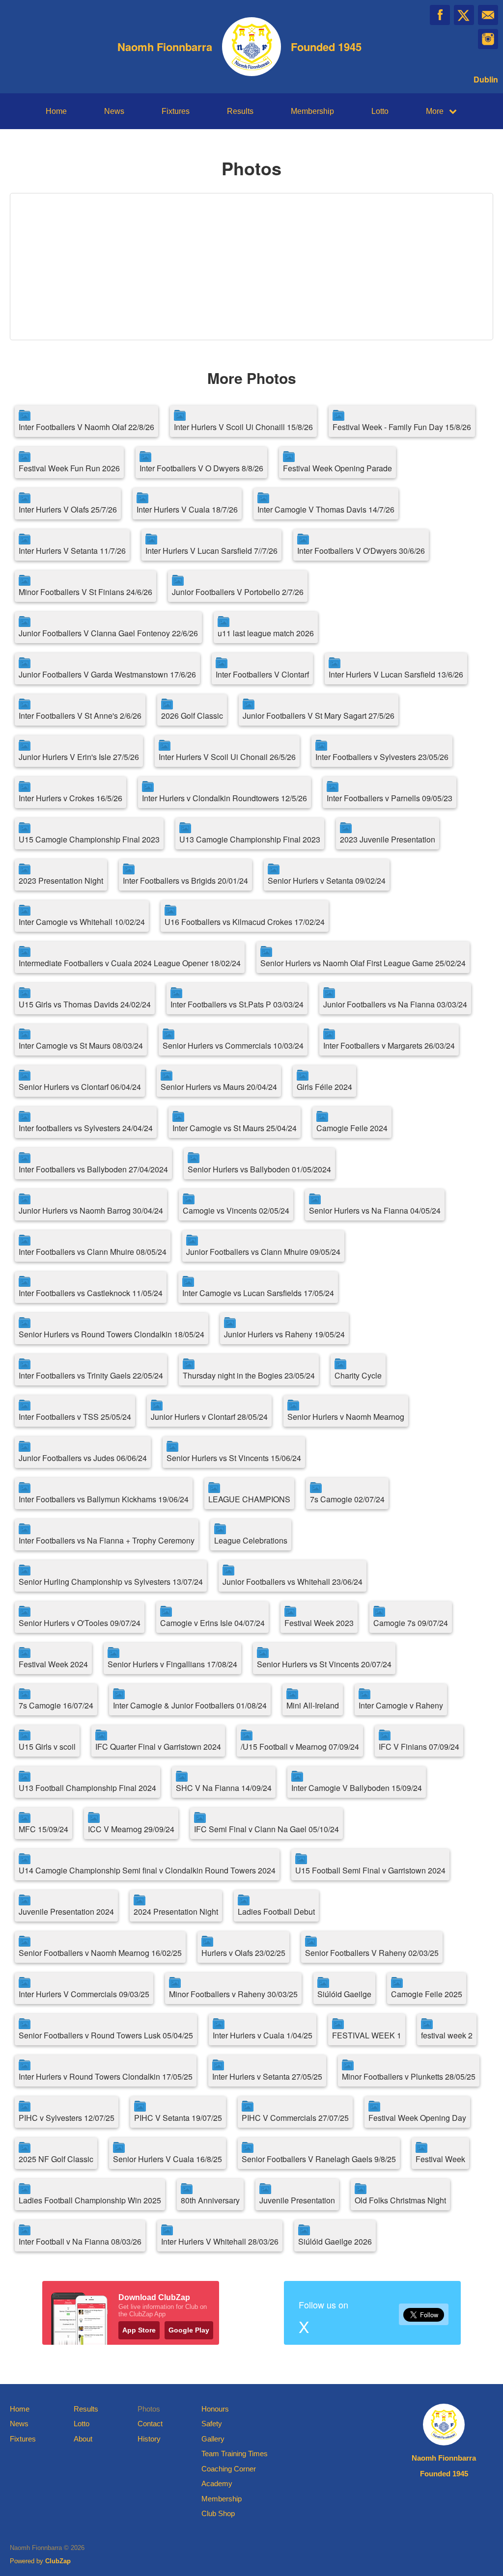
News (114, 111)
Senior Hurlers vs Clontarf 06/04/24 (80, 1087)
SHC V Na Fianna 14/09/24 (224, 1788)
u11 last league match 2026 (266, 633)
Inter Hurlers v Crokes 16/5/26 (70, 798)
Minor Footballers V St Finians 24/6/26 (85, 592)
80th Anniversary (210, 2200)
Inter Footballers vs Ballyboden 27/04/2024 (93, 1169)
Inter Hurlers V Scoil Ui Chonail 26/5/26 (227, 757)
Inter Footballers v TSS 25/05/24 (75, 1417)
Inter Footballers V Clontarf (262, 674)
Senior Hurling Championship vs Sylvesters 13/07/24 (111, 1582)
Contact (150, 2424)
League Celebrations (251, 1540)
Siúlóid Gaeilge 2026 (335, 2241)
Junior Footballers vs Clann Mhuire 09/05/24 (263, 1252)
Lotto (380, 111)
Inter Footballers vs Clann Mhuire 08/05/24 (93, 1252)
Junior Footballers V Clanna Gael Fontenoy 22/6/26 (108, 633)
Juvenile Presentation (297, 2200)
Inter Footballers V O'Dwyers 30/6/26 (361, 551)
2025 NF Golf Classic (56, 2159)
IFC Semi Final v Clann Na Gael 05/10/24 (266, 1829)
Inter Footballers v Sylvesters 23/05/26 (382, 757)
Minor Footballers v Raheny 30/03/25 (233, 1994)
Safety (212, 2424)
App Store (139, 2330)
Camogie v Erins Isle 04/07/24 (212, 1623)
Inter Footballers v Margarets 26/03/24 (389, 1045)
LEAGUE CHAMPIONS (249, 1499)
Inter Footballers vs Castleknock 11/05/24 (91, 1293)
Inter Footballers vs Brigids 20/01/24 (185, 881)
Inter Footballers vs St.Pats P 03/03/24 (237, 1004)
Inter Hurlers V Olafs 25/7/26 (68, 509)
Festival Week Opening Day (417, 2118)
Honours (215, 2409)
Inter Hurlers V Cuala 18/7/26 (187, 509)
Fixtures (176, 111)
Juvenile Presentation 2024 (66, 1912)
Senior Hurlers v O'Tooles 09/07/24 (80, 1623)
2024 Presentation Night (176, 1912)
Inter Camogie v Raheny (401, 1705)
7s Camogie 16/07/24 (56, 1705)
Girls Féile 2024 (324, 1087)
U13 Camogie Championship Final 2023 (250, 839)
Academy (217, 2483)
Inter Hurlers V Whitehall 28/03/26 (220, 2241)
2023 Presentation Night (61, 881)
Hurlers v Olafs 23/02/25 (243, 1953)
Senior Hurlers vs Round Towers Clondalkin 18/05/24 (112, 1334)
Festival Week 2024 (53, 1664)
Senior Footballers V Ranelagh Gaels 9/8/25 (319, 2159)
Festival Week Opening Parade (337, 468)
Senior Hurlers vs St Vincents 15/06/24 (234, 1458)
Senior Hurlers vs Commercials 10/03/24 (233, 1045)
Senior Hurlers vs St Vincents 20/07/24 (324, 1664)
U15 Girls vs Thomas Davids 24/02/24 (85, 1004)
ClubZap (58, 2561)
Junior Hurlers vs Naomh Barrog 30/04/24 (91, 1210)
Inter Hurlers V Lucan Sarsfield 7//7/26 (211, 551)
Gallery (213, 2439)
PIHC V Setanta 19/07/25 (178, 2118)
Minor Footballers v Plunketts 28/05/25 (409, 2076)
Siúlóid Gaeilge (344, 1994)
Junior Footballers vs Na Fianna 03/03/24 (395, 1004)
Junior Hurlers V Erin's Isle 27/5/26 (79, 757)
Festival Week (440, 2159)
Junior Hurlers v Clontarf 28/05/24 (209, 1417)
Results (240, 111)
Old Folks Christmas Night (400, 2200)
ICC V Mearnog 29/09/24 (131, 1829)
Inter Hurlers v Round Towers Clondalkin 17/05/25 (106, 2076)
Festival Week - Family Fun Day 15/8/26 (402, 427)
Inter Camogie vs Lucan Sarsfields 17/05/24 (258, 1293)
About (83, 2439)
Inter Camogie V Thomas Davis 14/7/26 (326, 509)
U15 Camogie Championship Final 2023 (89, 839)
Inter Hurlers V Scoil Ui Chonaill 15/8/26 (243, 427)
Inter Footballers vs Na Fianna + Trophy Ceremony (107, 1540)
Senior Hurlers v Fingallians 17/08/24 (172, 1664)
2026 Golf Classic (192, 716)
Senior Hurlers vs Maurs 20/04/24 (219, 1087)
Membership (312, 111)
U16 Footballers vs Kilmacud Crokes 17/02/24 (245, 922)
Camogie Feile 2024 (352, 1128)
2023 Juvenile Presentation (388, 839)
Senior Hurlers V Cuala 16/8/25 (168, 2159)
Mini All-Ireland (313, 1705)
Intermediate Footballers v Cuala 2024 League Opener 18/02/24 (130, 963)
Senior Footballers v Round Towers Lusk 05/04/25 (106, 2035)
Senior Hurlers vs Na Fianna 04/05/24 (375, 1210)
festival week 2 (447, 2035)
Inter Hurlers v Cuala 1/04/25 (263, 2035)
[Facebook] (440, 15)
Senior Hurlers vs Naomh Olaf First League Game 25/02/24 (363, 963)
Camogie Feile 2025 (427, 1994)
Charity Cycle (358, 1375)
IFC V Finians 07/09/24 (419, 1747)
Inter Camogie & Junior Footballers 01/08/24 (190, 1705)
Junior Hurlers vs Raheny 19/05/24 (284, 1334)
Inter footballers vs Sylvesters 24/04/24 (86, 1128)
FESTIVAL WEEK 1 (367, 2035)
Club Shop (218, 2513)
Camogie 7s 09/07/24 (411, 1623)
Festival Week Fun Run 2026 (69, 468)
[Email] (488, 15)
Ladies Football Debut (276, 1912)
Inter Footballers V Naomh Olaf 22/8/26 (86, 427)
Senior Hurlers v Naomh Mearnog (346, 1417)
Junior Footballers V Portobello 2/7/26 (238, 592)
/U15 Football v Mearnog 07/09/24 (300, 1747)
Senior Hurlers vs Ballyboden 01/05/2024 (259, 1169)
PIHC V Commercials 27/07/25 (295, 2118)
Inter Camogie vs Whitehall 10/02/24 (82, 922)
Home (56, 111)
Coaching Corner (229, 2469)
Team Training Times (235, 2454)
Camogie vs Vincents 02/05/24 (236, 1210)
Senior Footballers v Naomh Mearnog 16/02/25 (100, 1953)
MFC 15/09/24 (43, 1829)
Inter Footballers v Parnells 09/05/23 (390, 798)
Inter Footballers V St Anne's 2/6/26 (80, 716)
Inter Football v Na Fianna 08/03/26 (80, 2241)
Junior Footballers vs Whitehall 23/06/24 (293, 1582)
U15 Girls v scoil (47, 1747)
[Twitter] (464, 15)
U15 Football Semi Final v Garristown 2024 (370, 1870)
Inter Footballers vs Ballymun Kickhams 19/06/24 (104, 1499)
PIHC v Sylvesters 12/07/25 (67, 2118)
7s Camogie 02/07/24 (347, 1499)
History (149, 2439)
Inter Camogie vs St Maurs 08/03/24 (81, 1045)
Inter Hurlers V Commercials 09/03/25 (84, 1994)
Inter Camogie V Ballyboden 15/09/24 (357, 1788)
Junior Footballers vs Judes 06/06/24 (83, 1458)
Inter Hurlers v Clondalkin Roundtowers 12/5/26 (224, 798)
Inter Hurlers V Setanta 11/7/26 (72, 551)
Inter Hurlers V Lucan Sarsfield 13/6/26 (396, 674)
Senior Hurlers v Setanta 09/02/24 (327, 881)
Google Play (189, 2330)
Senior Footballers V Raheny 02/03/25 (372, 1953)
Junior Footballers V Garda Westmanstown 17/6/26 (107, 674)
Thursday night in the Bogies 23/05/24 (249, 1375)
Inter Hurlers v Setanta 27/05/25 (267, 2076)
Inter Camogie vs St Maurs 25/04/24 (235, 1128)
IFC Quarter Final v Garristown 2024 (158, 1747)
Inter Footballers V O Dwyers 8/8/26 (201, 468)
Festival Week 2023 (319, 1623)
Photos (149, 2409)
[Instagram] (488, 39)
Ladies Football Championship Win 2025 (90, 2200)
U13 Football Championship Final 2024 (87, 1788)
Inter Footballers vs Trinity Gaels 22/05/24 (91, 1375)
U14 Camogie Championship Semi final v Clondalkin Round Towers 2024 (147, 1870)
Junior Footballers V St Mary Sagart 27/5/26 (319, 716)
